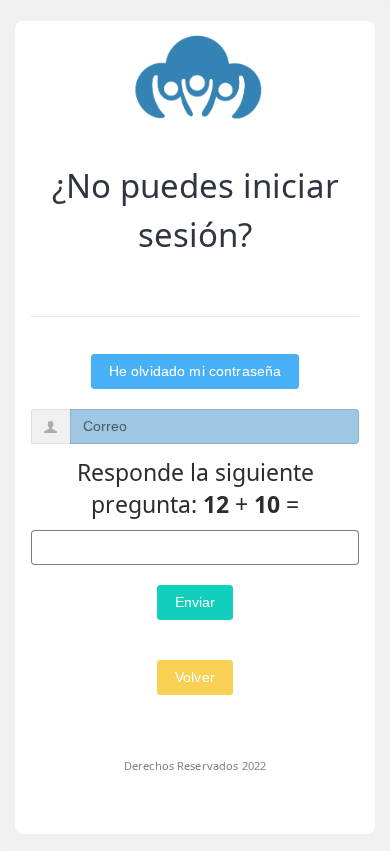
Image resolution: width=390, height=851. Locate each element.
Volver (195, 677)
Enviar (195, 602)
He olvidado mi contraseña (195, 371)
